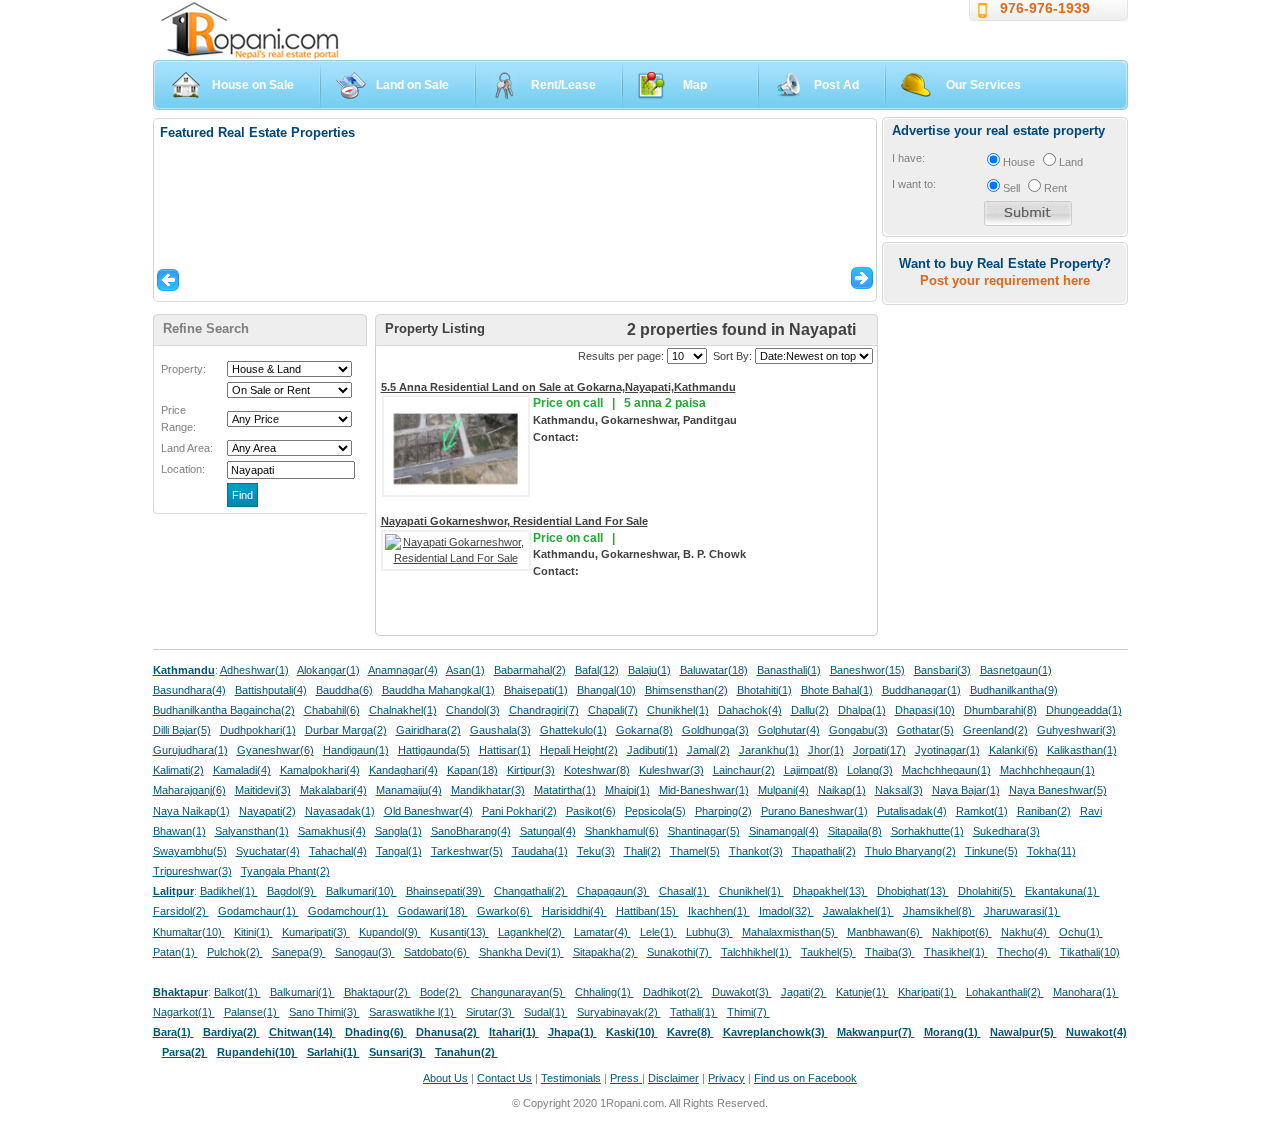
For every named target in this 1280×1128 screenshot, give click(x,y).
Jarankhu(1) (769, 750)
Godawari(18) (433, 911)
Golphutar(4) (789, 730)
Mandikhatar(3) (488, 790)
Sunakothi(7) (679, 952)
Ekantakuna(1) (1062, 891)
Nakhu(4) (1025, 932)
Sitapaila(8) (855, 831)
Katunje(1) (862, 992)
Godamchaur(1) (258, 911)
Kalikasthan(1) (1082, 750)
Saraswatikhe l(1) (413, 1012)
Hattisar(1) (505, 750)
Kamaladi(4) (242, 770)
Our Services (983, 85)
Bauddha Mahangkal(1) (438, 690)
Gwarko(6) (505, 911)
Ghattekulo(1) (573, 730)
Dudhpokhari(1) (258, 730)
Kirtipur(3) (531, 770)
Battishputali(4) (271, 690)
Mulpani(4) (783, 790)
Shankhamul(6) (622, 831)
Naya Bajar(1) (966, 790)
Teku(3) (596, 851)
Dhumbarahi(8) (1000, 710)
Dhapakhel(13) (830, 891)
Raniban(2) (1044, 811)
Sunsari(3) (397, 1052)
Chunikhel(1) (678, 710)
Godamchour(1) (348, 911)
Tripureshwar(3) (192, 871)
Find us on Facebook (805, 1078)
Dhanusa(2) (448, 1032)
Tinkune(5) (991, 851)
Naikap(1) (842, 790)
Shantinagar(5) (704, 831)
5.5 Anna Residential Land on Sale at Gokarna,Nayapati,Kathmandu (558, 387)
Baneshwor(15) (867, 670)
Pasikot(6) (591, 811)
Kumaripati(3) (316, 932)
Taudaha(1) (540, 851)
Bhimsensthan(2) (686, 690)
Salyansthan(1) (252, 831)
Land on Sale (412, 85)
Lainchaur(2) (744, 770)
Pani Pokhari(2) (519, 811)
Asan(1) (465, 670)
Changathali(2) (531, 891)
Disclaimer (673, 1078)
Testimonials (571, 1078)
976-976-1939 (1045, 8)
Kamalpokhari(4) (320, 770)
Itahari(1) (514, 1032)
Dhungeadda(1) (1084, 710)
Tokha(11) (1051, 851)
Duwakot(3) (742, 992)
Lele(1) (658, 932)
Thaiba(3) (890, 952)
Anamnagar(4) (403, 670)
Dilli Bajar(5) (182, 730)
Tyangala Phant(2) (285, 871)
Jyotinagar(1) (947, 750)
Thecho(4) (1024, 952)
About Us (445, 1078)
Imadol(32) (786, 911)
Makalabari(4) (333, 790)
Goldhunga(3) (715, 730)
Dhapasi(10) (925, 710)
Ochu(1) (1081, 932)
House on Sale (253, 85)
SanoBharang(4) (471, 831)
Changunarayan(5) (518, 992)
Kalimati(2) (178, 770)
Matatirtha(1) (565, 790)
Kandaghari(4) (403, 770)
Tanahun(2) (466, 1052)
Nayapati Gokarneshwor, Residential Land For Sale (514, 521)
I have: (908, 158)
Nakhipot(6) (962, 932)
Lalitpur (173, 891)
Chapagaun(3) (613, 891)
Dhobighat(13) (913, 891)
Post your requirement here (1005, 280)
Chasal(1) (684, 891)
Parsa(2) (185, 1052)
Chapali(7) (613, 710)
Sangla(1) (398, 831)
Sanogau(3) (365, 952)
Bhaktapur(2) (377, 992)
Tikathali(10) (1090, 952)
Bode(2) (441, 992)
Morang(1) (952, 1032)
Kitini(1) (253, 932)
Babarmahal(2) (530, 670)
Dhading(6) (376, 1032)
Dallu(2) (810, 710)
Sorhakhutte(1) (927, 831)
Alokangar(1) (328, 670)
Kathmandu (184, 670)
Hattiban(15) (647, 911)
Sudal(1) (546, 1012)
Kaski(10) (632, 1032)
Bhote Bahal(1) (837, 690)
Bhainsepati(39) (445, 891)
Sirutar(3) (490, 1012)
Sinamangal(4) (784, 831)
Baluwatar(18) (714, 670)
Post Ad (836, 85)
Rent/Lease (563, 85)
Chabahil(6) (332, 710)
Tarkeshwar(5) (467, 851)
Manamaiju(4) (409, 790)
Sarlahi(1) (333, 1052)
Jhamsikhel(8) (939, 911)
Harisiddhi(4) (574, 911)
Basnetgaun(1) (1016, 670)
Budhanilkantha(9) (1014, 690)
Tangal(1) (399, 851)
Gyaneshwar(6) (275, 750)
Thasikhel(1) (956, 952)
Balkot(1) (237, 992)
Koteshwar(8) (597, 770)
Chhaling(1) (604, 992)
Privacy (726, 1078)
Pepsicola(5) (655, 811)
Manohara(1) (1086, 992)
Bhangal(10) (606, 690)
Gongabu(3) (858, 730)
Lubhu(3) (709, 932)
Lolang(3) (870, 770)
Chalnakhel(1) (403, 710)
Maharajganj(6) (189, 790)
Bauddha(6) (344, 690)
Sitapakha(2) (605, 952)
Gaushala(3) (500, 730)
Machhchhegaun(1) (1047, 770)
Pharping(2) (723, 811)
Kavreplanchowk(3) (775, 1032)
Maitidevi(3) (263, 790)
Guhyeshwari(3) (1076, 730)
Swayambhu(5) (190, 851)
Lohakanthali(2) (1005, 992)
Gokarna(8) (644, 730)
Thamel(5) (695, 851)
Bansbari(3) (942, 670)
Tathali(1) (694, 1012)
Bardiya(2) (231, 1032)
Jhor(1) (826, 750)
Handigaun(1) (356, 750)
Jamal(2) (708, 750)
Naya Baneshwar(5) (1058, 790)
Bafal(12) (597, 670)
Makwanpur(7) (876, 1032)
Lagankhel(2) (531, 932)
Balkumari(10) (361, 891)
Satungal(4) (548, 831)
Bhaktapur (180, 992)
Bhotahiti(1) (764, 690)
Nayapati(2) (267, 811)
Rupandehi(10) (257, 1052)
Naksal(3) (899, 790)
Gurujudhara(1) (190, 750)
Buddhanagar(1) (921, 690)
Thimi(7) (748, 1012)
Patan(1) (175, 952)
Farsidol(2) (181, 911)
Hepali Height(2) (579, 750)
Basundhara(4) (189, 690)
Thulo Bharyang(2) (910, 851)
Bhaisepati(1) (536, 690)
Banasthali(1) (789, 670)
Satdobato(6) (437, 952)
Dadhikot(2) (673, 992)
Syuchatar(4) (268, 851)
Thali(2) (642, 851)
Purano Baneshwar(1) (814, 811)
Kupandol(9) (390, 932)
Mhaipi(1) (627, 790)
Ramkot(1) (982, 811)
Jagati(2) (804, 992)
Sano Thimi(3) (324, 1012)
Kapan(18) (472, 770)
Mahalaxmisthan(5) (790, 932)
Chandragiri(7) (544, 710)
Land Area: (187, 448)
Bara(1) (173, 1032)
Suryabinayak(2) (619, 1012)
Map (695, 85)
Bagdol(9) (292, 891)
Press (626, 1078)
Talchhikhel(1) (756, 952)
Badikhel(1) (229, 891)
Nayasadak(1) (340, 811)
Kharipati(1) (927, 992)
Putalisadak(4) (912, 811)
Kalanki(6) (1013, 750)
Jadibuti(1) (652, 750)
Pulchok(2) (235, 952)
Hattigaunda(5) (434, 750)
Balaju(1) (649, 670)
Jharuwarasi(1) (1022, 911)
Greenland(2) (995, 730)
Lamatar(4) (602, 932)
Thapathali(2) (824, 851)
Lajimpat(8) (811, 770)
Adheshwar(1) (254, 670)
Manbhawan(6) (885, 932)
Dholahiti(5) (987, 891)
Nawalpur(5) (1023, 1032)
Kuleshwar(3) (671, 770)
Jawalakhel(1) (858, 911)
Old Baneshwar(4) (428, 811)
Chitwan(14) (302, 1032)
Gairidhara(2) (428, 730)
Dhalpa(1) (862, 710)
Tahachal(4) (338, 851)
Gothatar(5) (925, 730)
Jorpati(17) (879, 750)
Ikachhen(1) (719, 911)
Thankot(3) (756, 851)
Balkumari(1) (302, 992)
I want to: (914, 184)
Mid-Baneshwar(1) (704, 790)
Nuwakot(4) (1096, 1032)
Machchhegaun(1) (946, 770)
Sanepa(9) (299, 952)
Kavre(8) (690, 1032)
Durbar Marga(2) (346, 730)
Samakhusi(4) (332, 831)
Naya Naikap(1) (191, 811)
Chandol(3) (473, 710)
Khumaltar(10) (189, 932)
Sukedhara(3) (1006, 831)
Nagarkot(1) (184, 1012)
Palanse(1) (252, 1012)
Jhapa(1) (572, 1032)
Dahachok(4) (750, 710)
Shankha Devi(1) (521, 952)
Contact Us (504, 1078)
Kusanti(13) (459, 932)
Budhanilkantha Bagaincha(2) (224, 710)
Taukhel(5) (828, 952)
